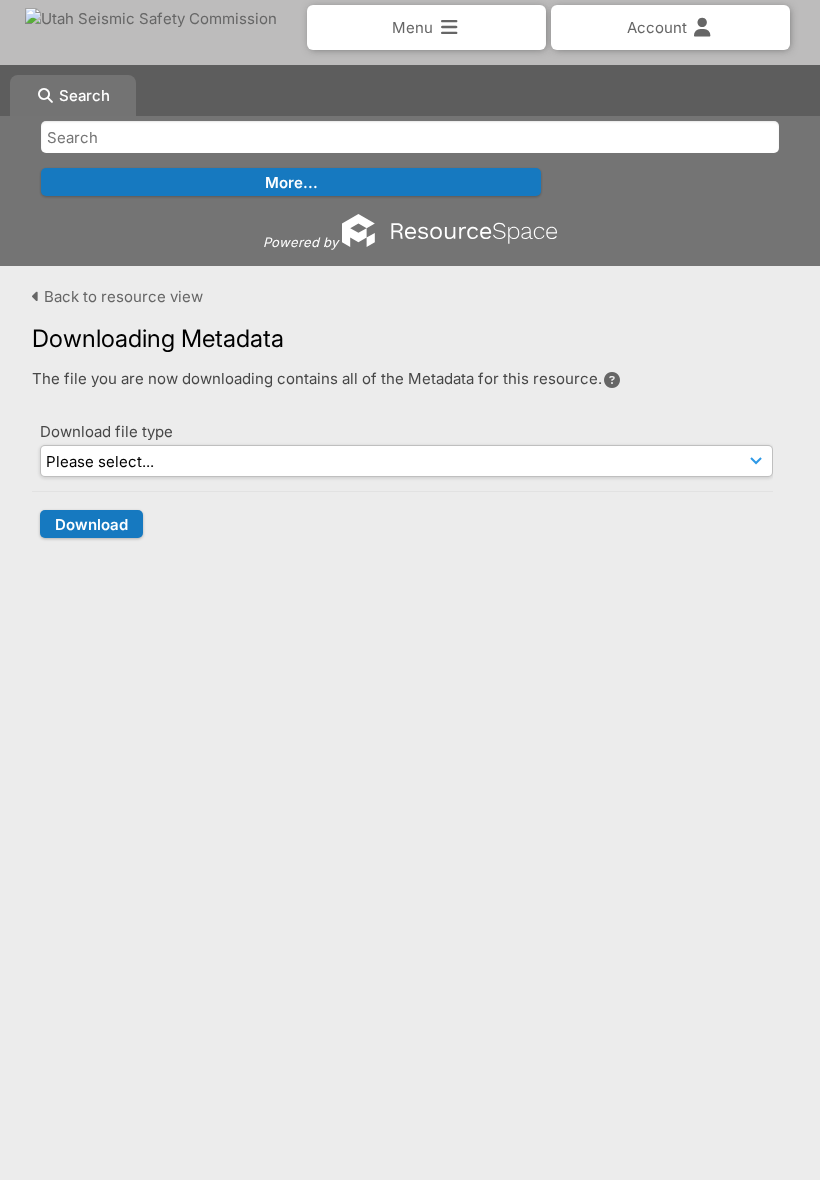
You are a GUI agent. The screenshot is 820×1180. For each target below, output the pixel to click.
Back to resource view (121, 296)
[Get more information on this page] (612, 380)
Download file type (106, 431)
